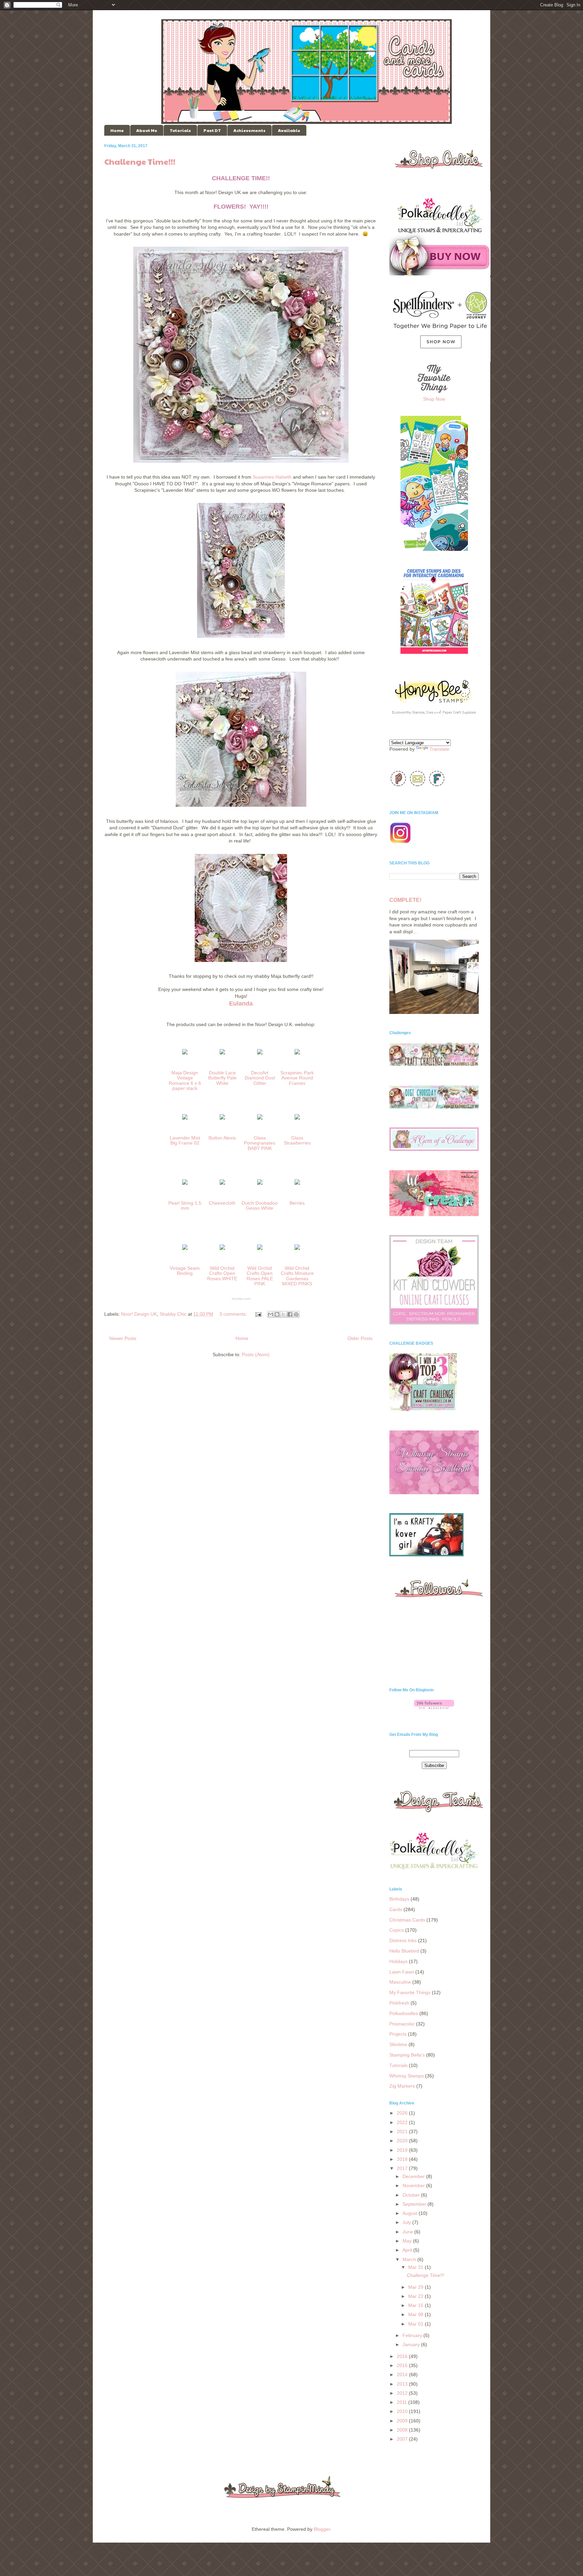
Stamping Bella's (407, 2055)
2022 (403, 2122)
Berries (297, 1203)
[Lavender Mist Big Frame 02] (185, 1121)
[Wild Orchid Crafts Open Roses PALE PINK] (260, 1251)
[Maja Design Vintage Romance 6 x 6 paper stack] (185, 1055)
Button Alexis (222, 1138)
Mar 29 (417, 2287)
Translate (439, 749)
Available (289, 130)
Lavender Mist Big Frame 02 (185, 1140)
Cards (396, 1909)
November (414, 2185)
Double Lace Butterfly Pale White (222, 1078)
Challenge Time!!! (140, 161)
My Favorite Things (410, 1992)
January (412, 2344)
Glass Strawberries (297, 1140)
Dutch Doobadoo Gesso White (260, 1205)
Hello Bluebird (404, 1951)
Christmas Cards (407, 1920)
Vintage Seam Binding (185, 1271)
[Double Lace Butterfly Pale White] (222, 1055)
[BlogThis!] (277, 1314)
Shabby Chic (173, 1314)
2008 (403, 2430)
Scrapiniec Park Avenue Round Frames (297, 1078)
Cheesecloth (222, 1203)
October (412, 2195)
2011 (402, 2402)
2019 (403, 2150)
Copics (397, 1930)
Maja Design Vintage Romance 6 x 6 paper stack (185, 1080)
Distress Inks (403, 1940)
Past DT (212, 130)
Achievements (249, 130)
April (408, 2250)
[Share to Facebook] (290, 1314)
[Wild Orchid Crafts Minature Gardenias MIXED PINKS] (297, 1251)
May (408, 2241)
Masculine (400, 1982)
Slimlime (398, 2044)
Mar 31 (417, 2267)
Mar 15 (417, 2305)
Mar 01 (417, 2324)
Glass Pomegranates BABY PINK (260, 1143)
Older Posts (360, 1338)
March (410, 2259)
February (413, 2335)
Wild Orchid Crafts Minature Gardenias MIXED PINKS (297, 1276)
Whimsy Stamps (407, 2076)
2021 (403, 2131)
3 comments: (234, 1314)
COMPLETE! (405, 900)
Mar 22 (417, 2296)
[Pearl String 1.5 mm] (185, 1186)
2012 (403, 2393)
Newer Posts (123, 1338)
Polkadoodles (404, 2013)
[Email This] (271, 1314)
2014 (403, 2374)
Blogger (322, 2529)
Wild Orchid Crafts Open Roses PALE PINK (260, 1276)
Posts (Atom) (256, 1354)
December (414, 2176)
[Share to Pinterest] (296, 1314)
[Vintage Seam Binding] (185, 1251)
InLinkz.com (241, 1299)
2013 (403, 2384)
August (411, 2213)
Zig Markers (402, 2086)
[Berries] (297, 1186)
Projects (398, 2034)
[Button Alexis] (222, 1121)
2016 (403, 2356)
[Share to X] (283, 1314)
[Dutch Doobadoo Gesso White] (260, 1186)
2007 (403, 2439)
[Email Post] (258, 1314)
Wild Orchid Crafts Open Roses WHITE (222, 1273)
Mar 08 (417, 2314)
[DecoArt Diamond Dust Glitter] (260, 1055)
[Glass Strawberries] (297, 1121)
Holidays (398, 1961)
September (415, 2204)
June (408, 2232)
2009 (403, 2421)
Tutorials (180, 130)
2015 (403, 2365)
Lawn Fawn (402, 1972)
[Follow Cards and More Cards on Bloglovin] (434, 1707)
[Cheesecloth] (222, 1186)
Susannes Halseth (272, 477)
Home (117, 130)
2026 (403, 2113)
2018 (403, 2159)
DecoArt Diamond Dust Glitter (260, 1078)
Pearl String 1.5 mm (185, 1205)
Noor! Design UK (139, 1314)
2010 (403, 2411)
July (407, 2222)
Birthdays (399, 1899)
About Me (147, 130)
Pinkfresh (399, 2003)
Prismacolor (402, 2024)
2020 (403, 2141)
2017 (403, 2168)
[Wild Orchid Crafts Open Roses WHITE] (222, 1251)
